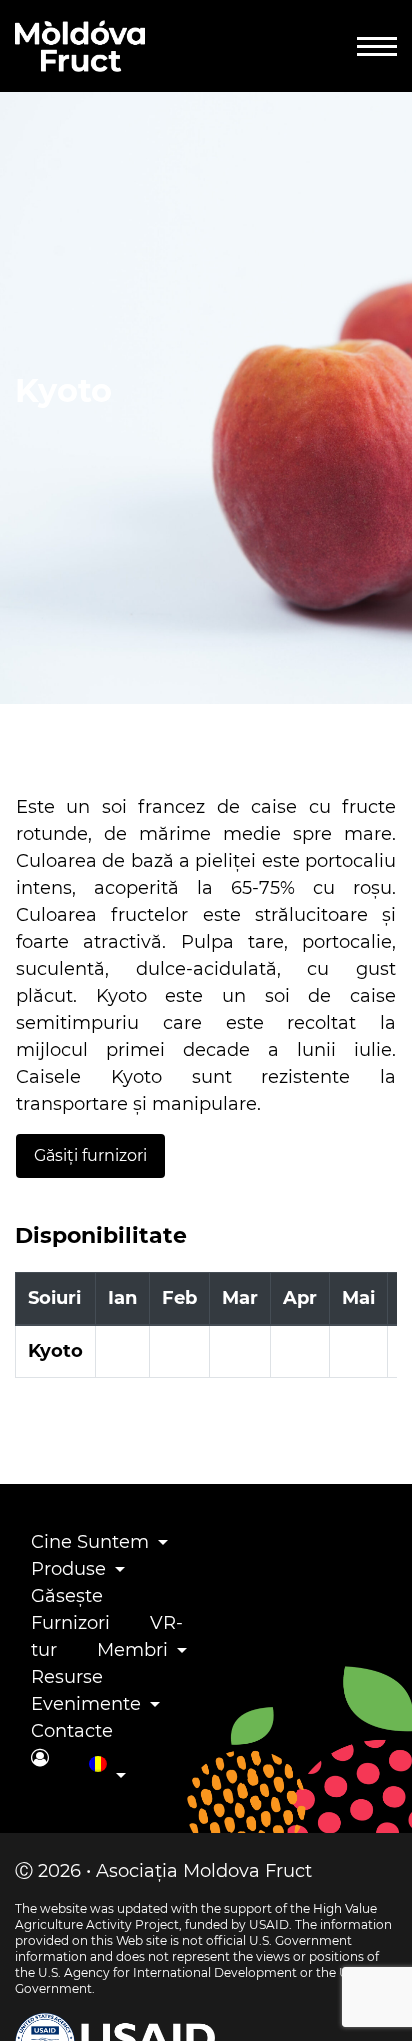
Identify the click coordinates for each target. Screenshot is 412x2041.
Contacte (72, 1731)
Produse (68, 1569)
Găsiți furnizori (90, 1155)
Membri (132, 1650)
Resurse (67, 1677)
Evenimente (86, 1704)
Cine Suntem (90, 1542)
